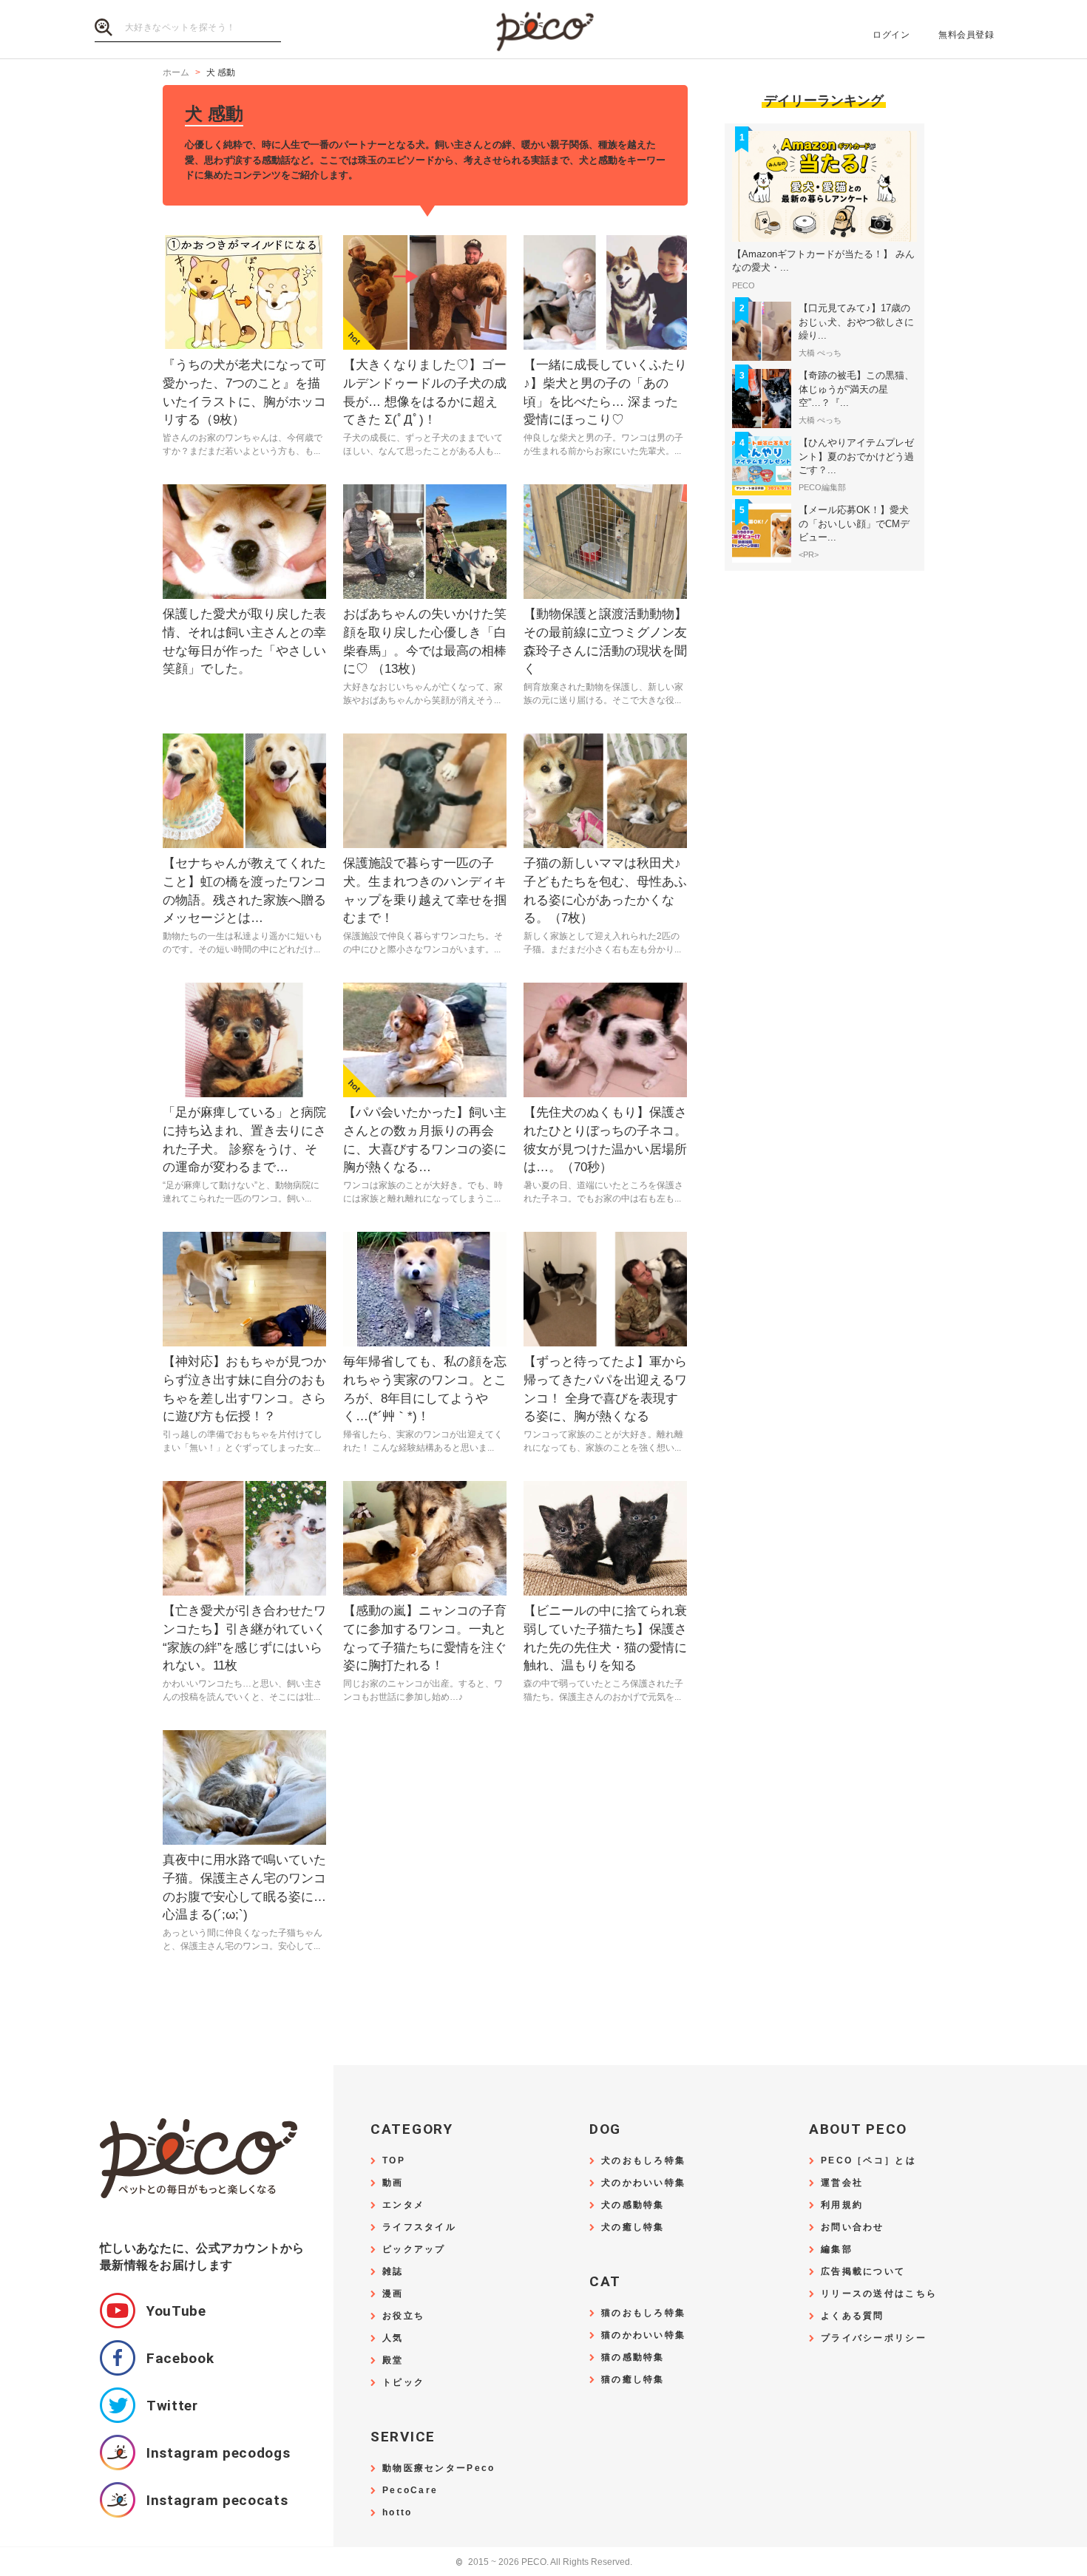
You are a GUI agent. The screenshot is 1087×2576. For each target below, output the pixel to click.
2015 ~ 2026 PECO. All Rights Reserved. (544, 2562)
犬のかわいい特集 (643, 2183)
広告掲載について (863, 2272)
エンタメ (403, 2205)
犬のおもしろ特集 (643, 2161)
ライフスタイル (419, 2227)
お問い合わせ (853, 2227)
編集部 (837, 2250)
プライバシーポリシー (874, 2338)
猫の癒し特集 (633, 2380)
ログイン (891, 35)
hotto (397, 2513)
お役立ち (403, 2316)
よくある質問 (853, 2316)
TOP (394, 2161)
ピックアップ (414, 2250)
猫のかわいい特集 (643, 2335)
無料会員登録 (966, 35)
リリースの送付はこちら (879, 2294)
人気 (393, 2338)
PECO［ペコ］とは (868, 2161)
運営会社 (842, 2183)
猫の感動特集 (633, 2358)
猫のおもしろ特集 (643, 2313)
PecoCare (410, 2491)
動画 (393, 2183)
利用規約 (842, 2205)
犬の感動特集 (633, 2205)
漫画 (393, 2294)
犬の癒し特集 (633, 2227)
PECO (543, 30)
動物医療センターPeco (438, 2468)
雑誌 (393, 2272)
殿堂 (393, 2360)
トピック (403, 2383)
